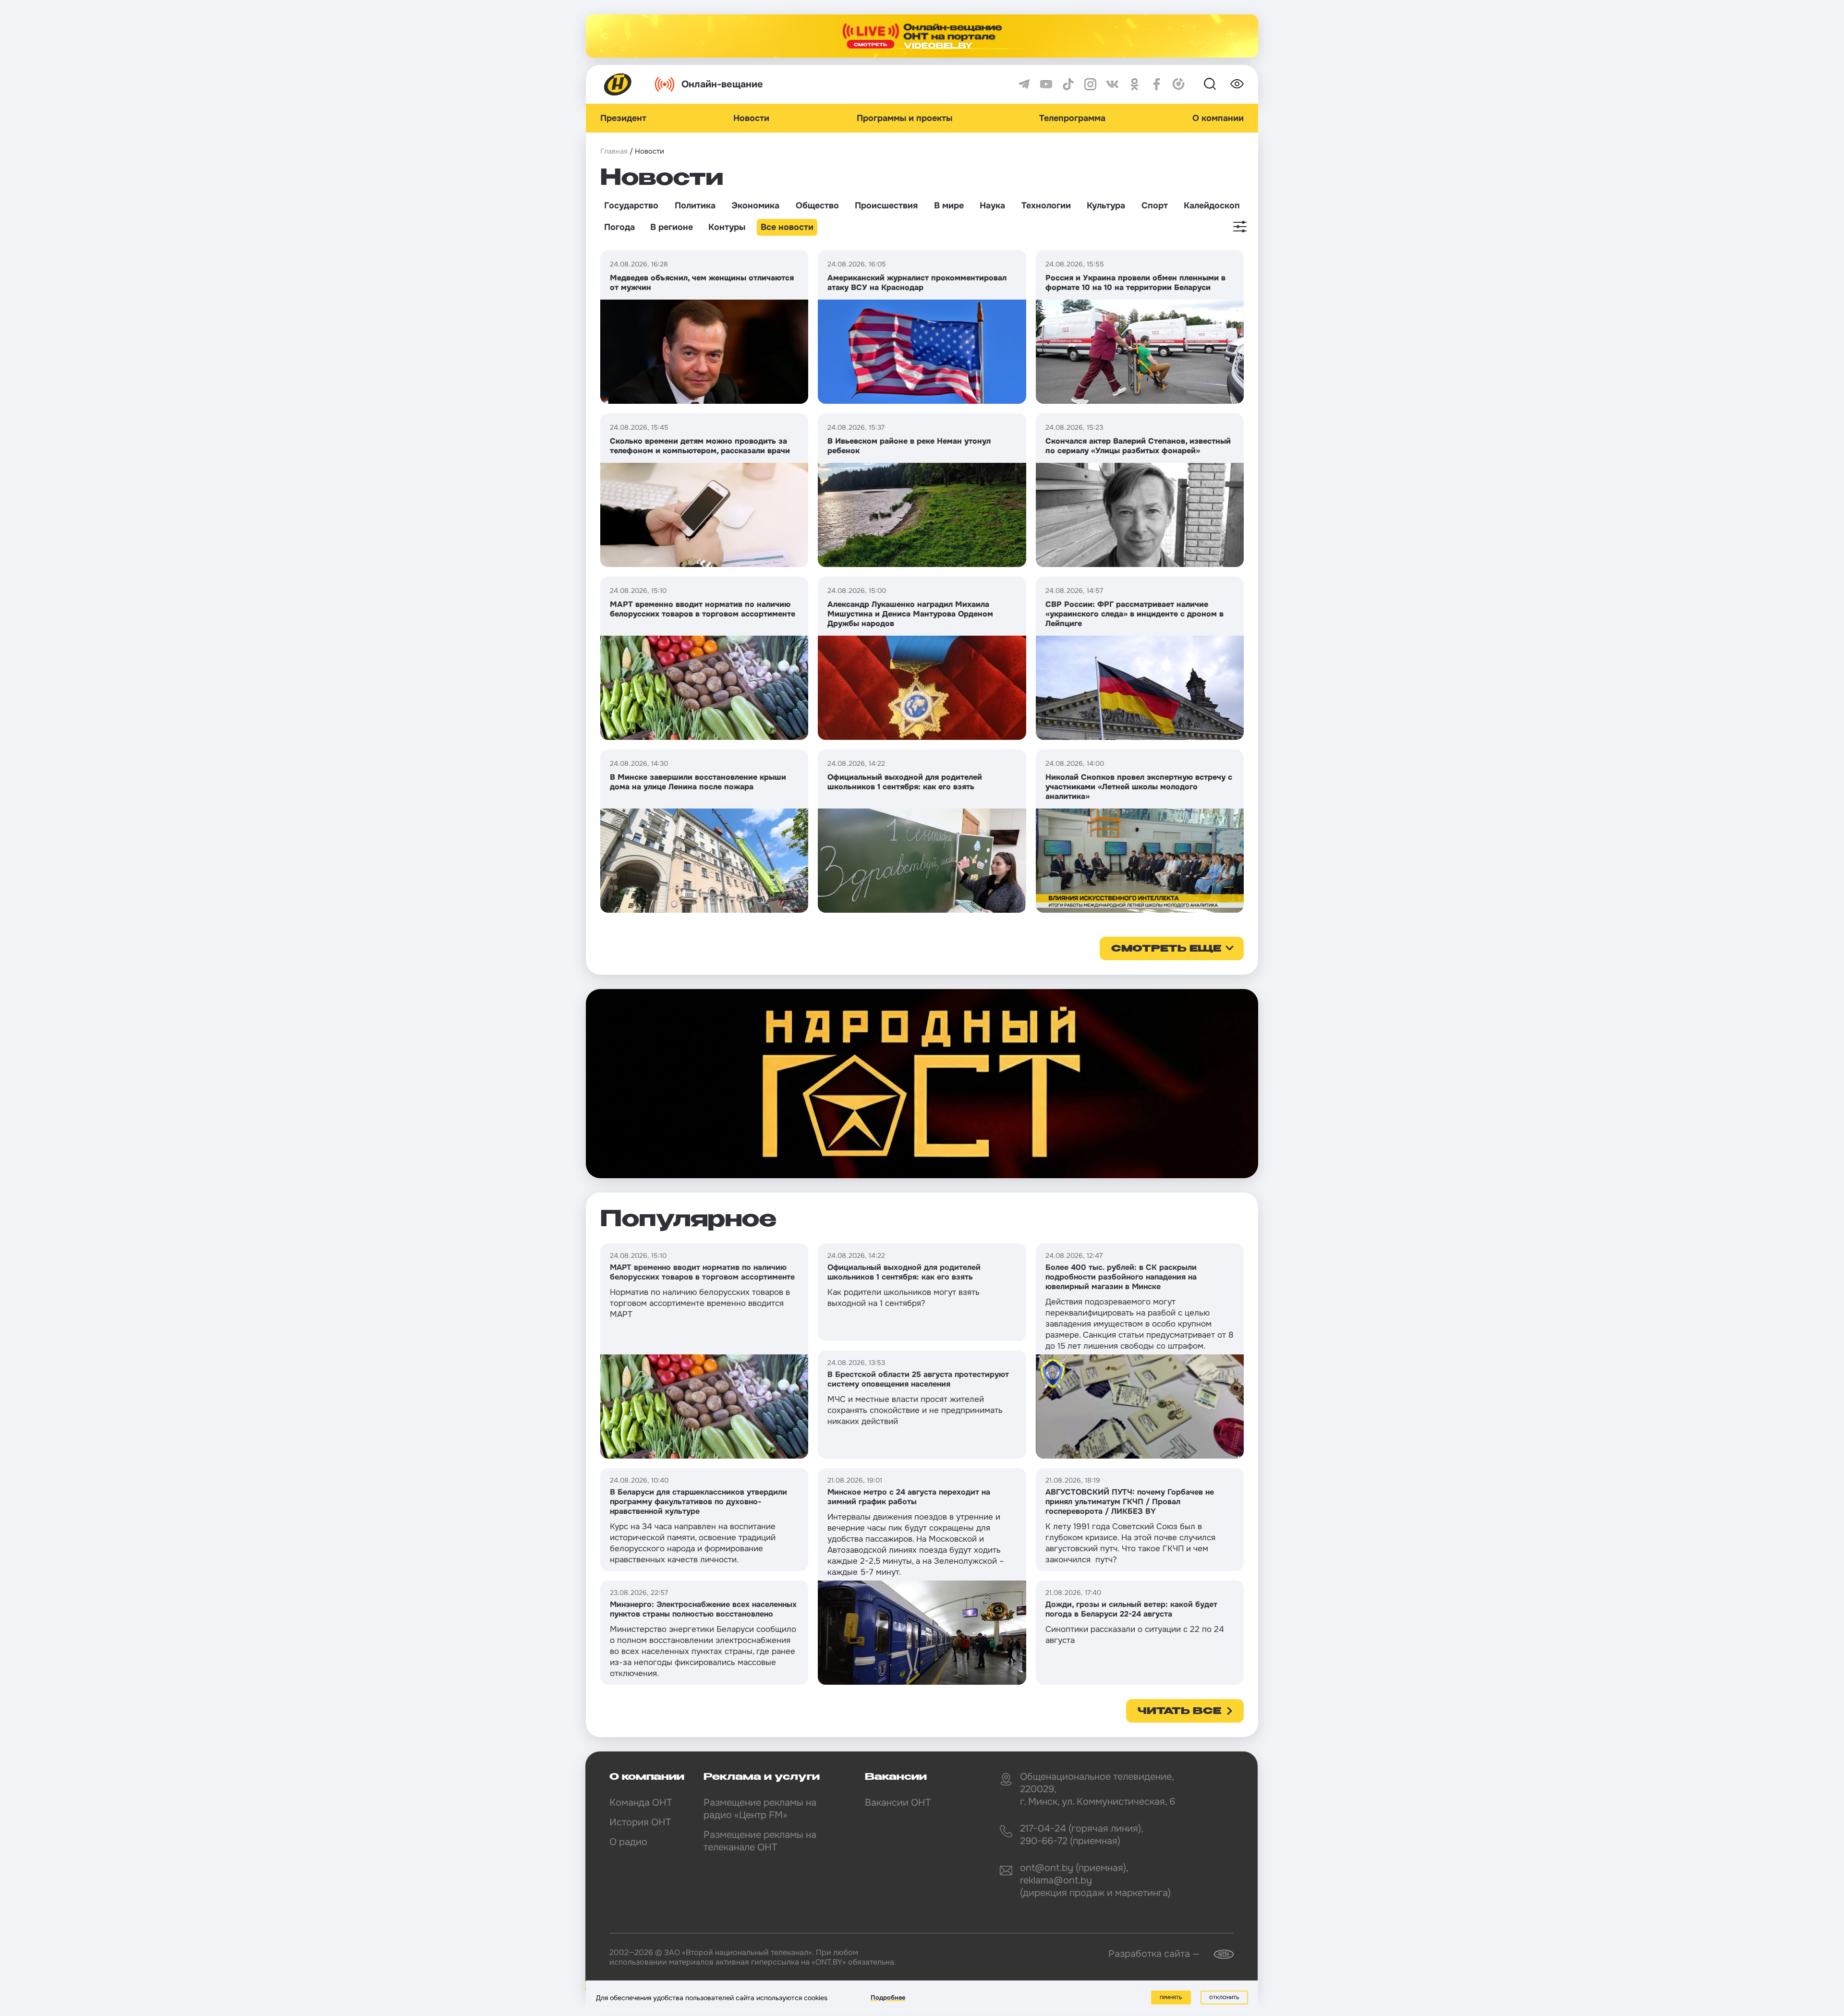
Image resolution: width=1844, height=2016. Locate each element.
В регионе (672, 227)
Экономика (755, 205)
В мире (949, 205)
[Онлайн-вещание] (922, 36)
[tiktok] (1068, 84)
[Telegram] (1024, 84)
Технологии (1046, 205)
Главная (614, 151)
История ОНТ (640, 1822)
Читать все (1179, 1712)
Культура (1106, 205)
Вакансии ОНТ (898, 1803)
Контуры (727, 227)
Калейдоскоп (1212, 205)
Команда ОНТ (641, 1803)
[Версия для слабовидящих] (1237, 84)
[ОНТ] (618, 84)
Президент (623, 118)
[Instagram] (1090, 84)
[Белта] (1218, 1954)
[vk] (1112, 84)
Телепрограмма (1072, 118)
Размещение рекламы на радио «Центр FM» (760, 1809)
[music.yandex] (1179, 84)
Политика (695, 205)
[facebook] (1157, 84)
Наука (992, 205)
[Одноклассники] (1134, 84)
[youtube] (1046, 84)
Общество (817, 205)
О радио (628, 1842)
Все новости (787, 227)
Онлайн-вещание (722, 84)
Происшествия (886, 205)
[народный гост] (922, 1084)
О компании (1218, 118)
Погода (619, 227)
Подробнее (888, 1998)
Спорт (1155, 205)
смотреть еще (1166, 949)
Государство (631, 205)
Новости (751, 118)
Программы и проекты (904, 118)
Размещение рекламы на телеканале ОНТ (760, 1841)
